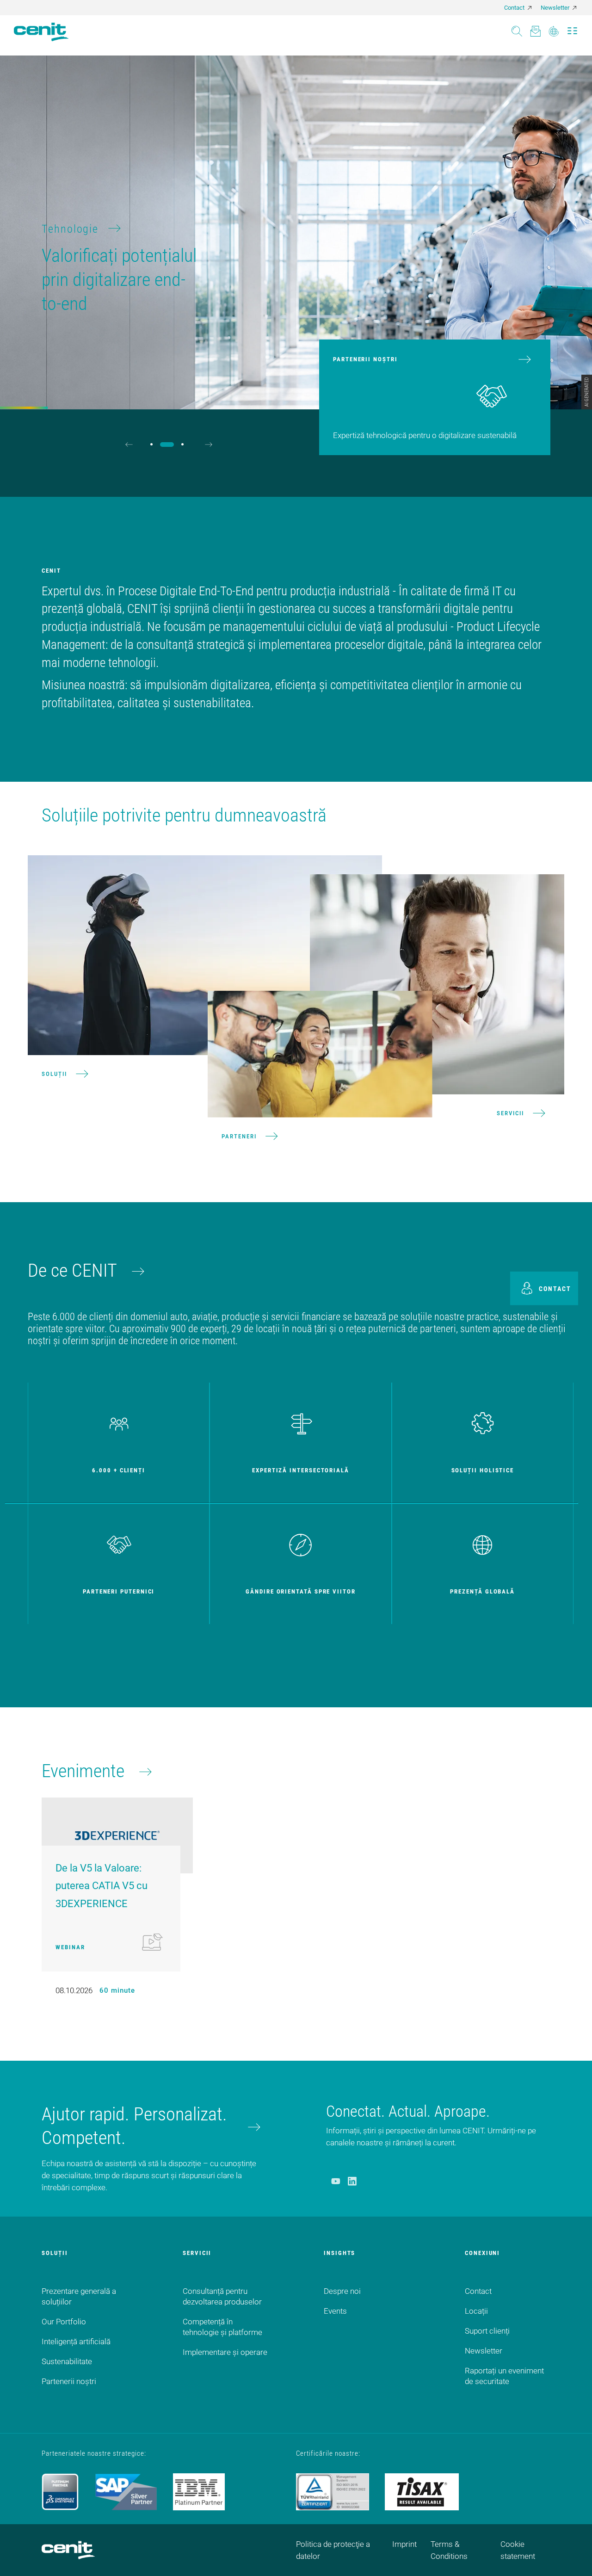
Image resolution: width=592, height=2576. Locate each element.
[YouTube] (336, 2181)
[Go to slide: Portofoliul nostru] (151, 444)
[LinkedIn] (352, 2181)
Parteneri (239, 1136)
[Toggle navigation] (572, 28)
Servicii (510, 1113)
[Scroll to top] (573, 2557)
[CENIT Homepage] (41, 32)
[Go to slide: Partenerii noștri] (167, 445)
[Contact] (535, 28)
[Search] (517, 28)
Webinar (70, 1947)
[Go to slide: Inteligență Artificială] (182, 444)
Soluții (54, 1073)
